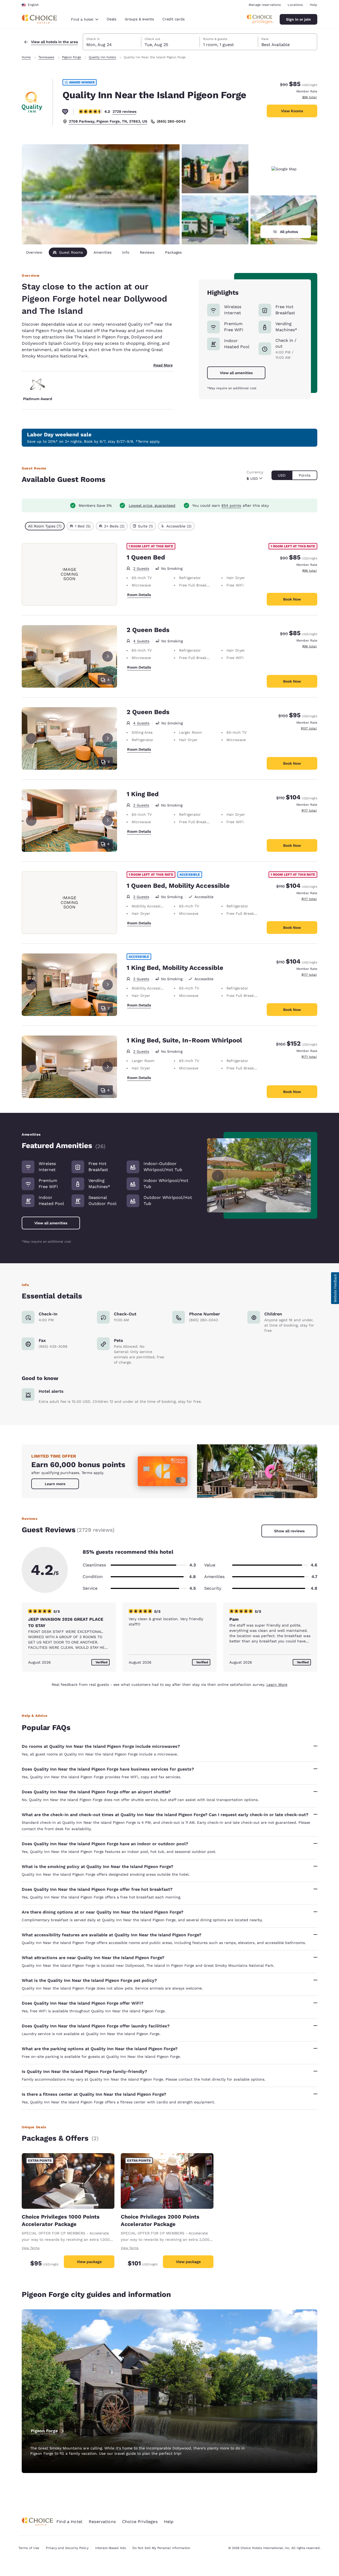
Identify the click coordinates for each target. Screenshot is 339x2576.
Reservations (102, 2522)
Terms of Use (29, 2548)
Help (314, 5)
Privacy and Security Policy (67, 2548)
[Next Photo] (108, 656)
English (33, 5)
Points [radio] (305, 475)
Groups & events (139, 19)
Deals (111, 19)
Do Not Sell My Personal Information (161, 2548)
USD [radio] (282, 475)
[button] (335, 1288)
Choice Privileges (140, 2522)
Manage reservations (265, 5)
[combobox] (85, 19)
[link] (55, 1484)
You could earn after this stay (230, 505)
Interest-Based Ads (110, 2548)
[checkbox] (45, 526)
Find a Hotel (69, 2522)
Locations (295, 5)
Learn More (277, 1685)
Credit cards (173, 19)
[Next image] (300, 1175)
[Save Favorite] (65, 111)
